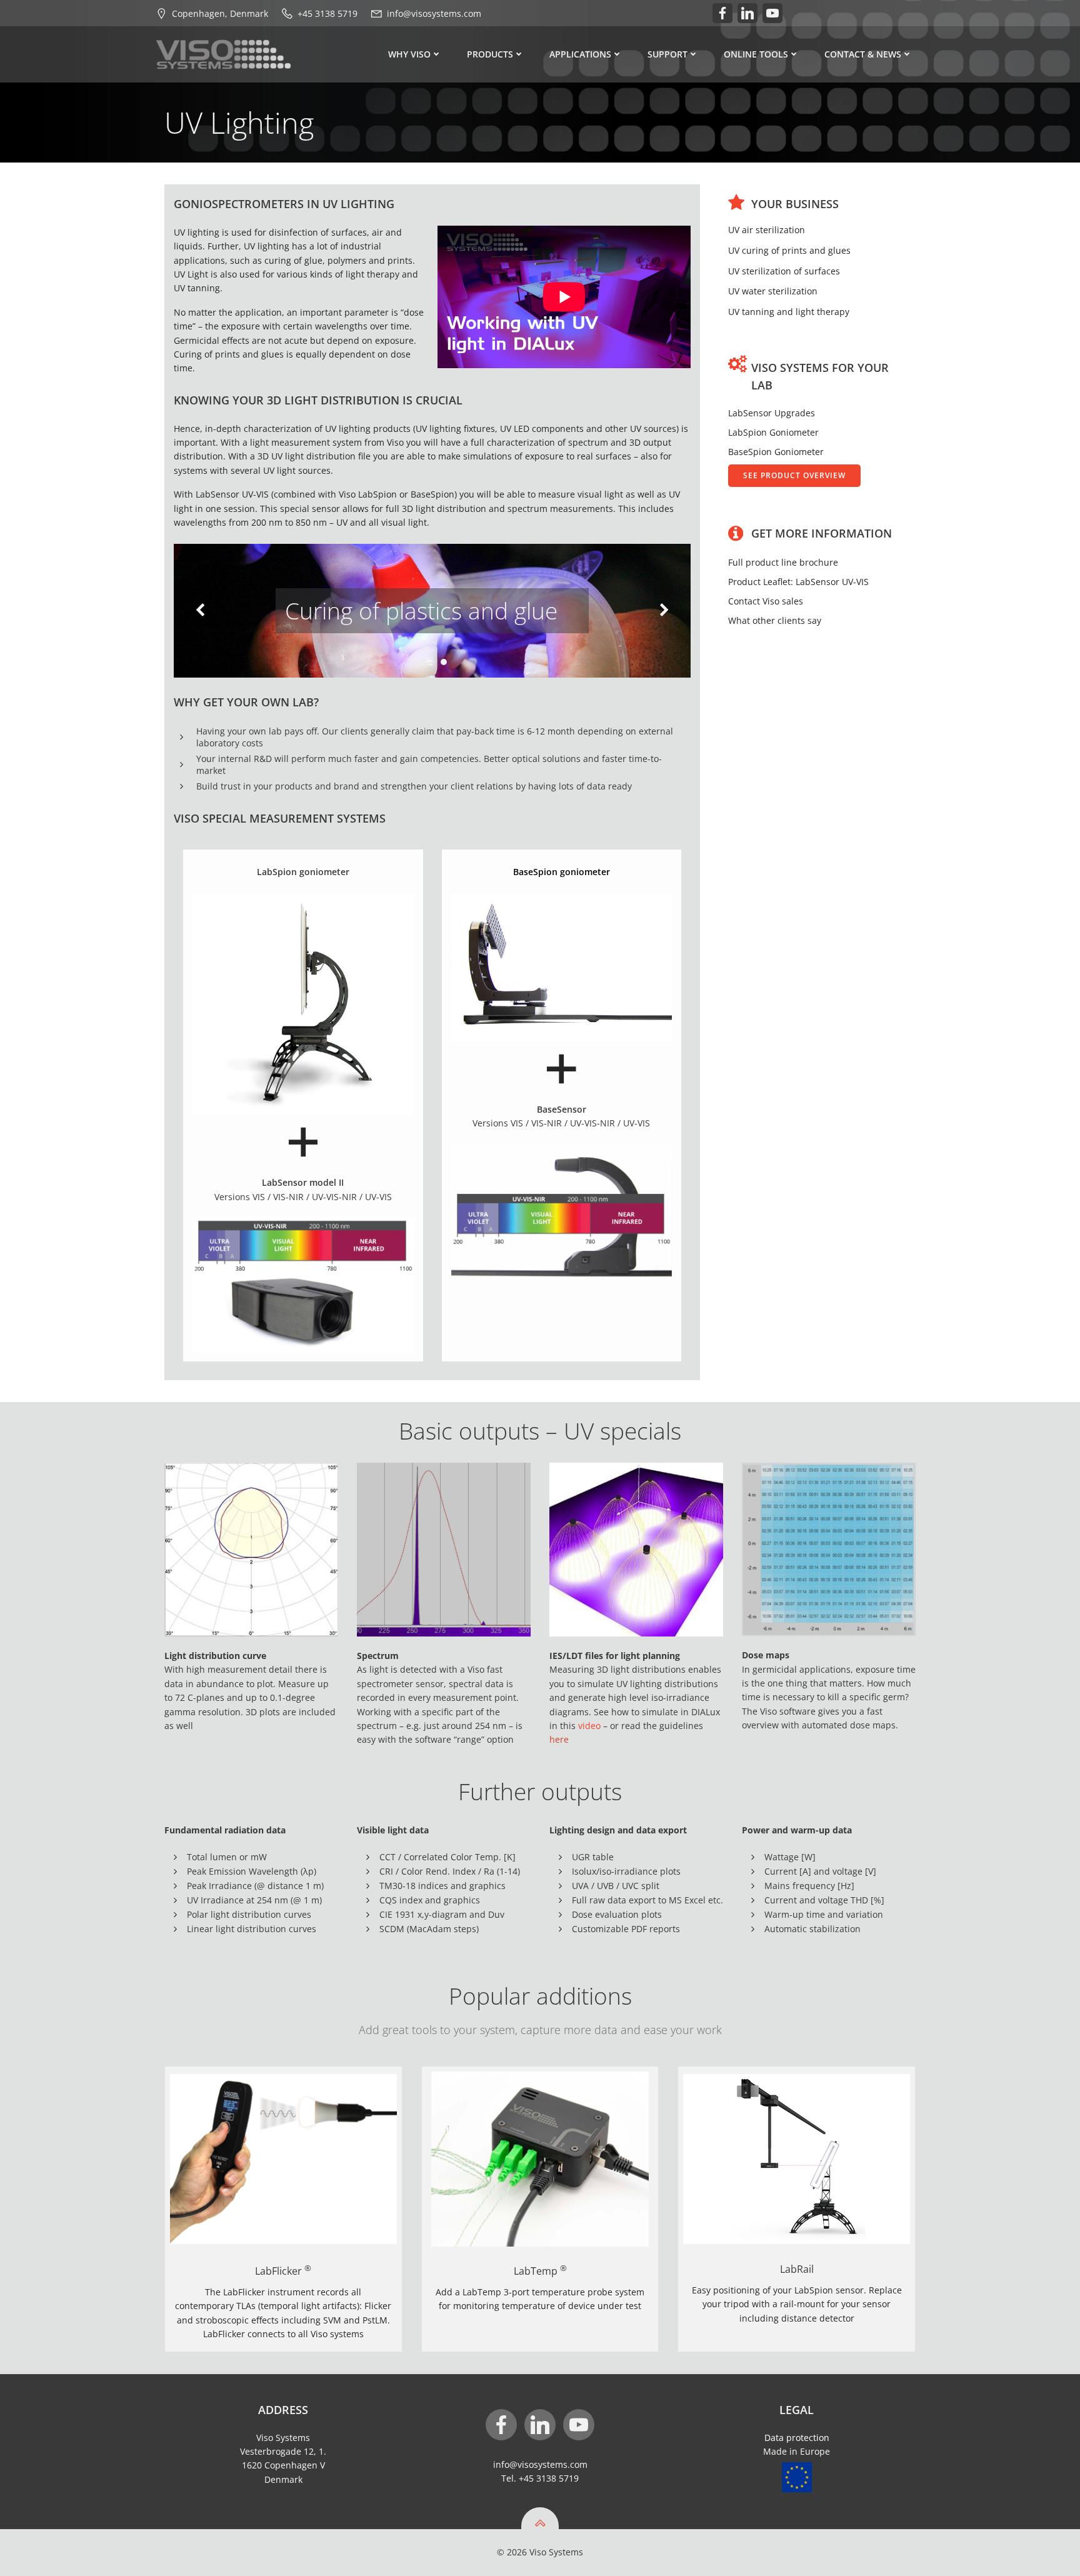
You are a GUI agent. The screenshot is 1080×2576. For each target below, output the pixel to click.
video (591, 1726)
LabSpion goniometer (303, 872)
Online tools (756, 54)
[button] (421, 662)
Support (667, 54)
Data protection (797, 2438)
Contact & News (863, 54)
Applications (580, 54)
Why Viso (409, 54)
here (559, 1739)
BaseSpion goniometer (562, 872)
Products (490, 54)
